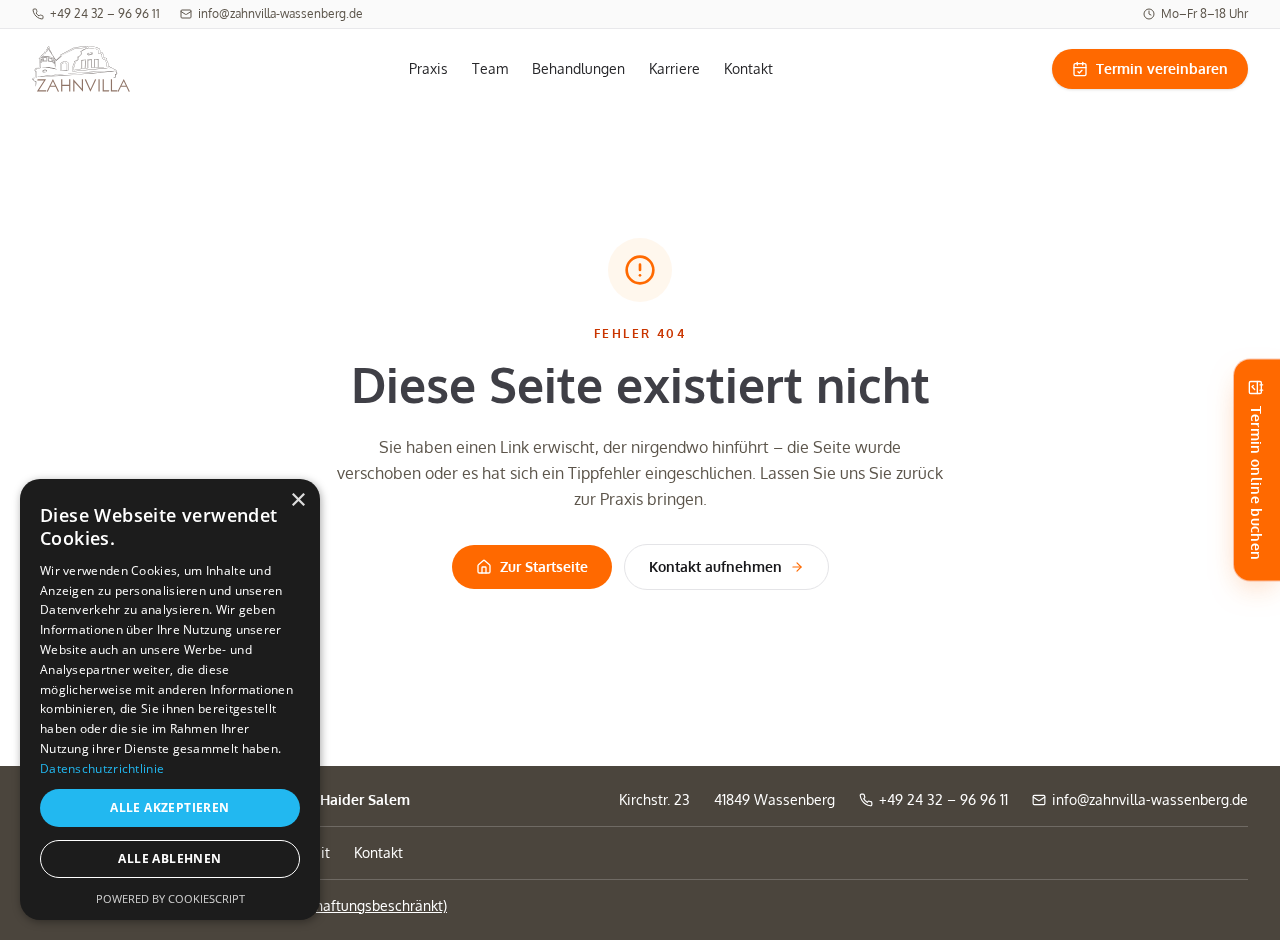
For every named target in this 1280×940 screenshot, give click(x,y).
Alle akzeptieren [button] (169, 807)
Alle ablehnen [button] (169, 858)
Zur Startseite (544, 566)
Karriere (674, 68)
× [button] (297, 500)
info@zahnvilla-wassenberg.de (271, 14)
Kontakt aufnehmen (715, 566)
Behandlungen (578, 68)
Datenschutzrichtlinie (102, 768)
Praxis (428, 68)
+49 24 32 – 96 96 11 (96, 14)
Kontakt (748, 68)
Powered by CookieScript (170, 898)
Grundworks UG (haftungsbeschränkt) (326, 905)
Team (490, 68)
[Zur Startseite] (81, 69)
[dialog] (170, 699)
